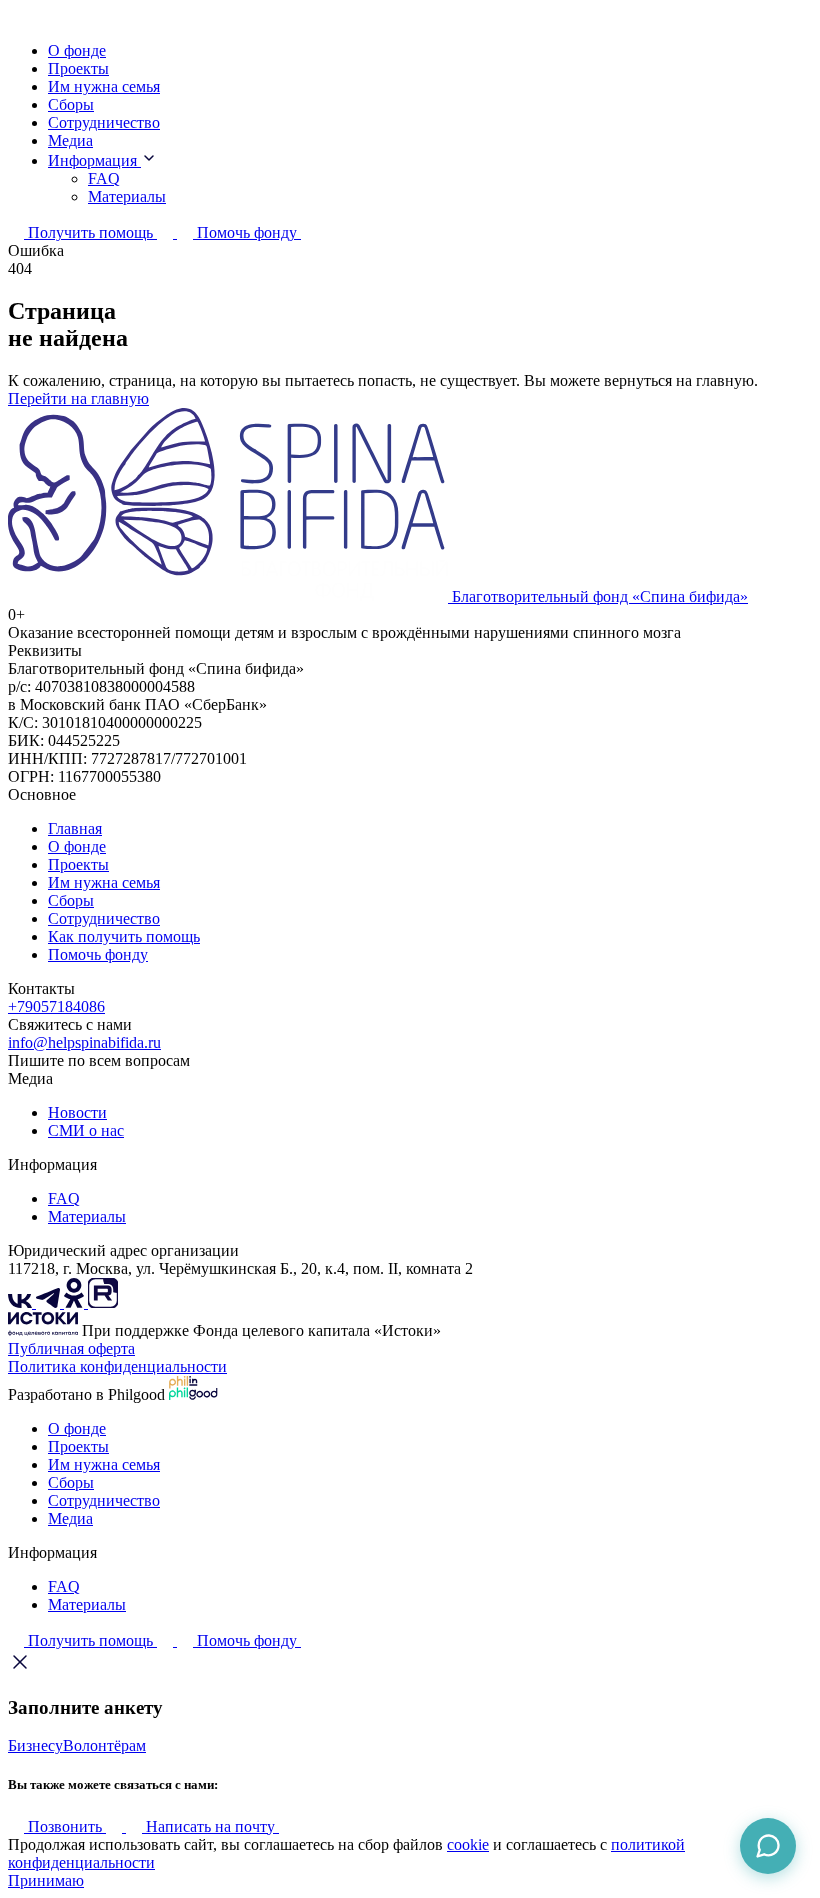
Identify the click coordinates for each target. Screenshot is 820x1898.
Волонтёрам (104, 1745)
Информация (94, 160)
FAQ (104, 178)
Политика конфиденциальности (117, 1366)
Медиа (70, 140)
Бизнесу (35, 1745)
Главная (75, 828)
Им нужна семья (104, 86)
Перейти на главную (78, 398)
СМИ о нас (86, 1130)
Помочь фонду (98, 954)
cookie (468, 1844)
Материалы (127, 196)
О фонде (77, 50)
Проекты (78, 68)
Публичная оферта (71, 1348)
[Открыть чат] (768, 1846)
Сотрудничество (104, 122)
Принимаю (46, 1880)
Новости (77, 1112)
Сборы (71, 104)
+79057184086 (56, 1006)
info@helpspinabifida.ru (84, 1042)
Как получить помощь (124, 936)
